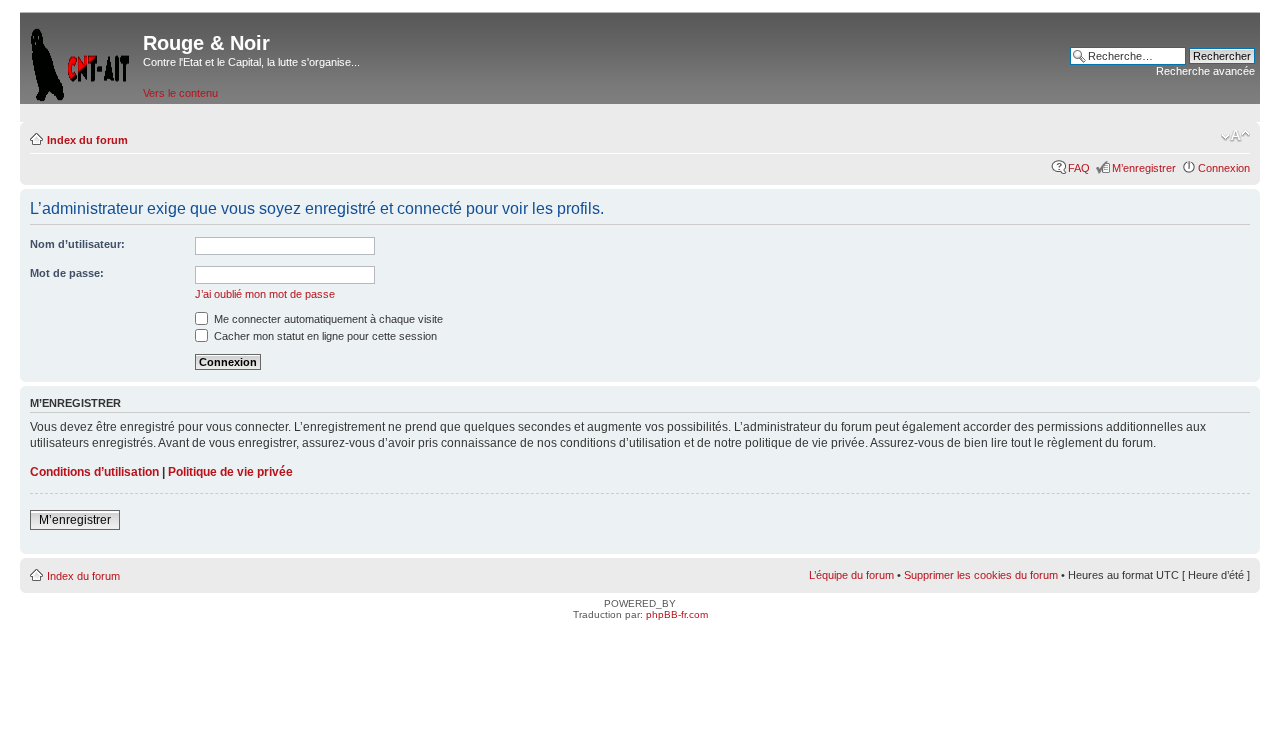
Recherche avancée (1205, 71)
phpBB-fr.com (677, 614)
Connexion (1224, 168)
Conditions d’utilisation (94, 472)
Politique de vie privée (230, 472)
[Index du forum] (81, 60)
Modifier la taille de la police (1235, 136)
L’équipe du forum (851, 575)
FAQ (1079, 168)
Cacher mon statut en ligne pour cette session (324, 336)
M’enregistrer (1144, 168)
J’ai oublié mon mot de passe (265, 294)
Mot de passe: (67, 273)
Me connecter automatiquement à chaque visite (327, 319)
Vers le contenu (180, 93)
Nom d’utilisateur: (77, 244)
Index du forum (87, 140)
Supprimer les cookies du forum (981, 575)
